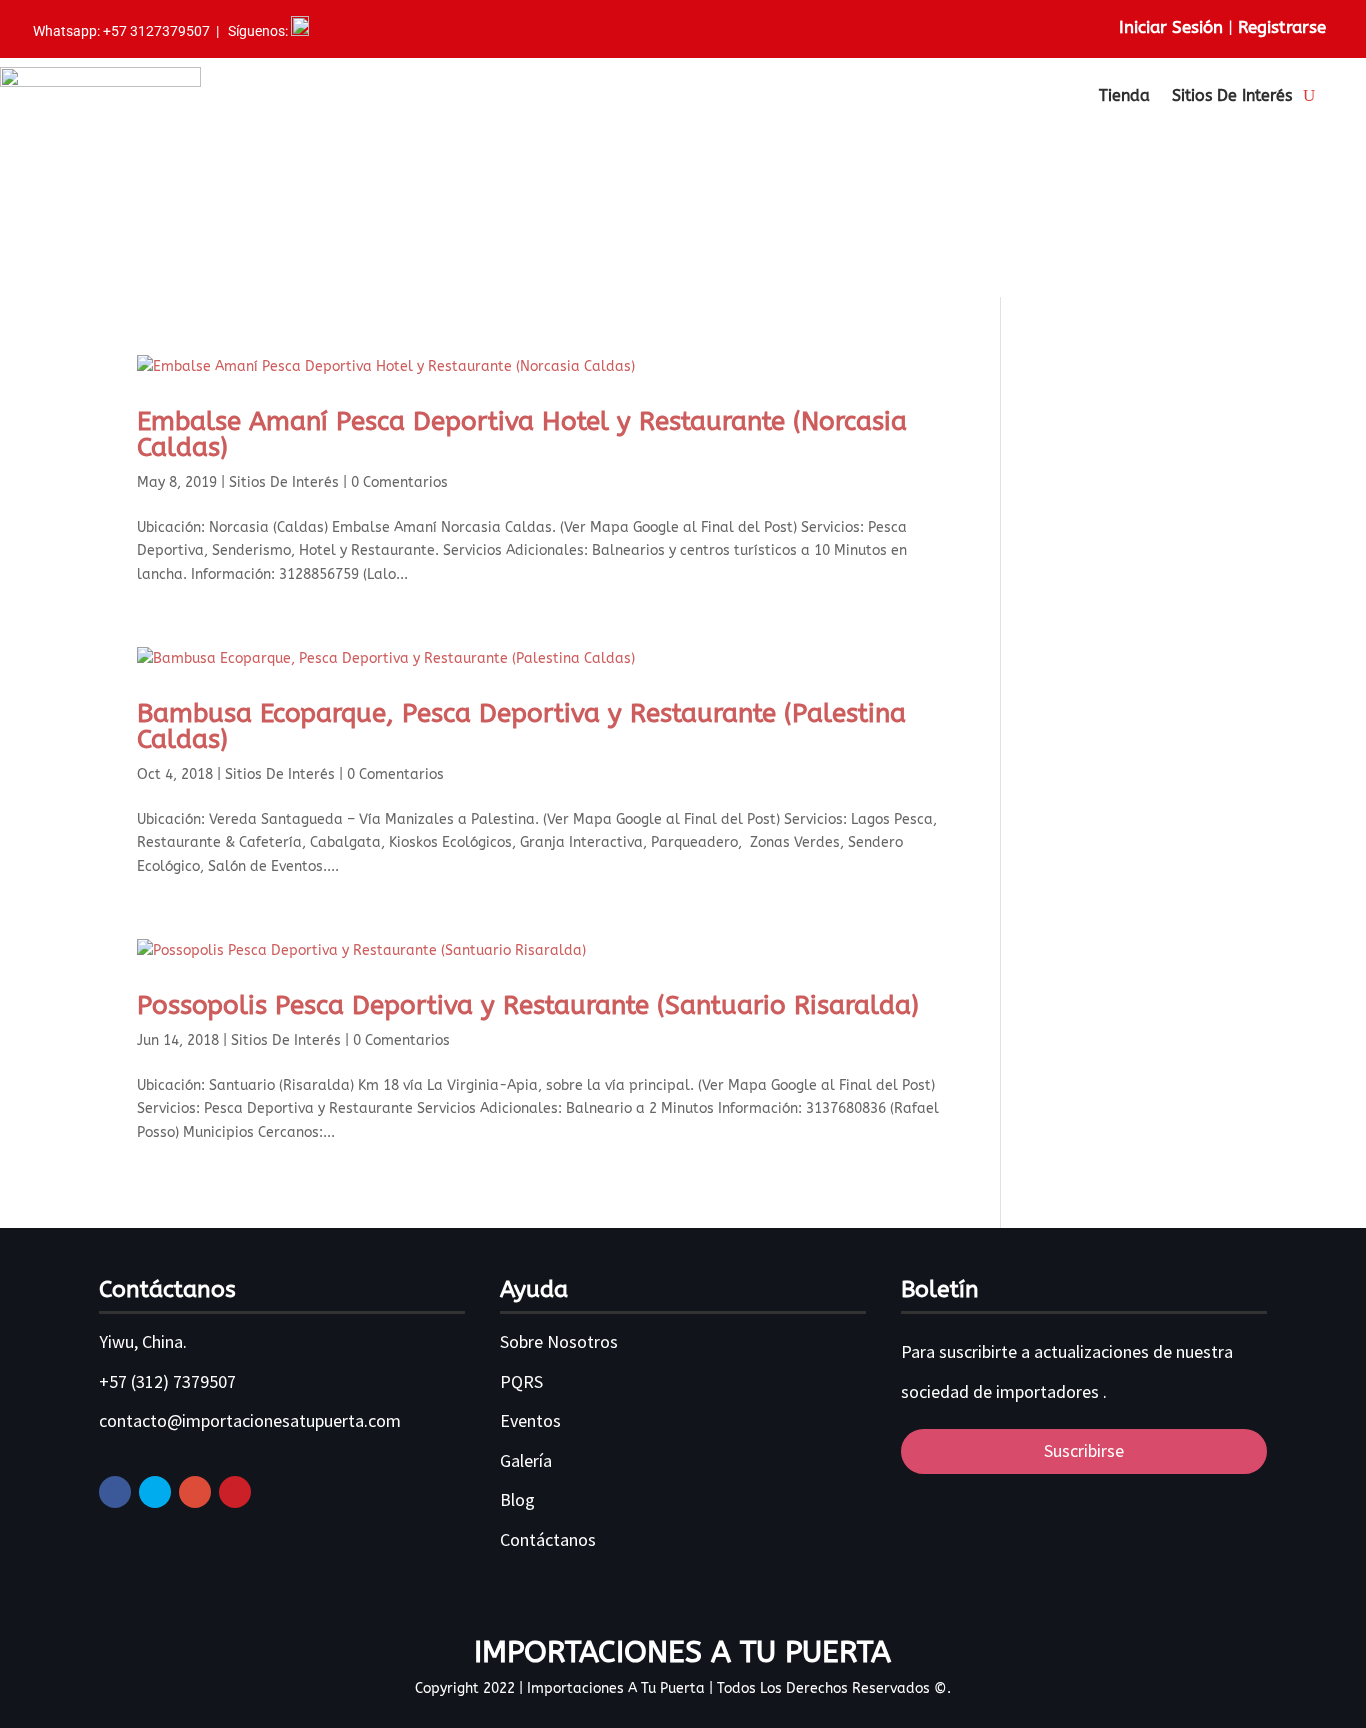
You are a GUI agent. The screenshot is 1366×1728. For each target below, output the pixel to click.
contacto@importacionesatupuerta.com (250, 1420)
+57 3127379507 (158, 31)
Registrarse (1282, 27)
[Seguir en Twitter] (155, 1492)
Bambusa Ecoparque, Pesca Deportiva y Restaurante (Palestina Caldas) (521, 726)
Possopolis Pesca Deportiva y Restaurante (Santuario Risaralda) (528, 1005)
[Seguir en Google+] (195, 1492)
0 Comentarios (399, 482)
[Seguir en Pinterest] (235, 1492)
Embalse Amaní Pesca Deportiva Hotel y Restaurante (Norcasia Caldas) (522, 434)
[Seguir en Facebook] (115, 1492)
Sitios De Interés (1232, 95)
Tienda (1124, 95)
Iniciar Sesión (1171, 27)
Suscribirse (1084, 1450)
